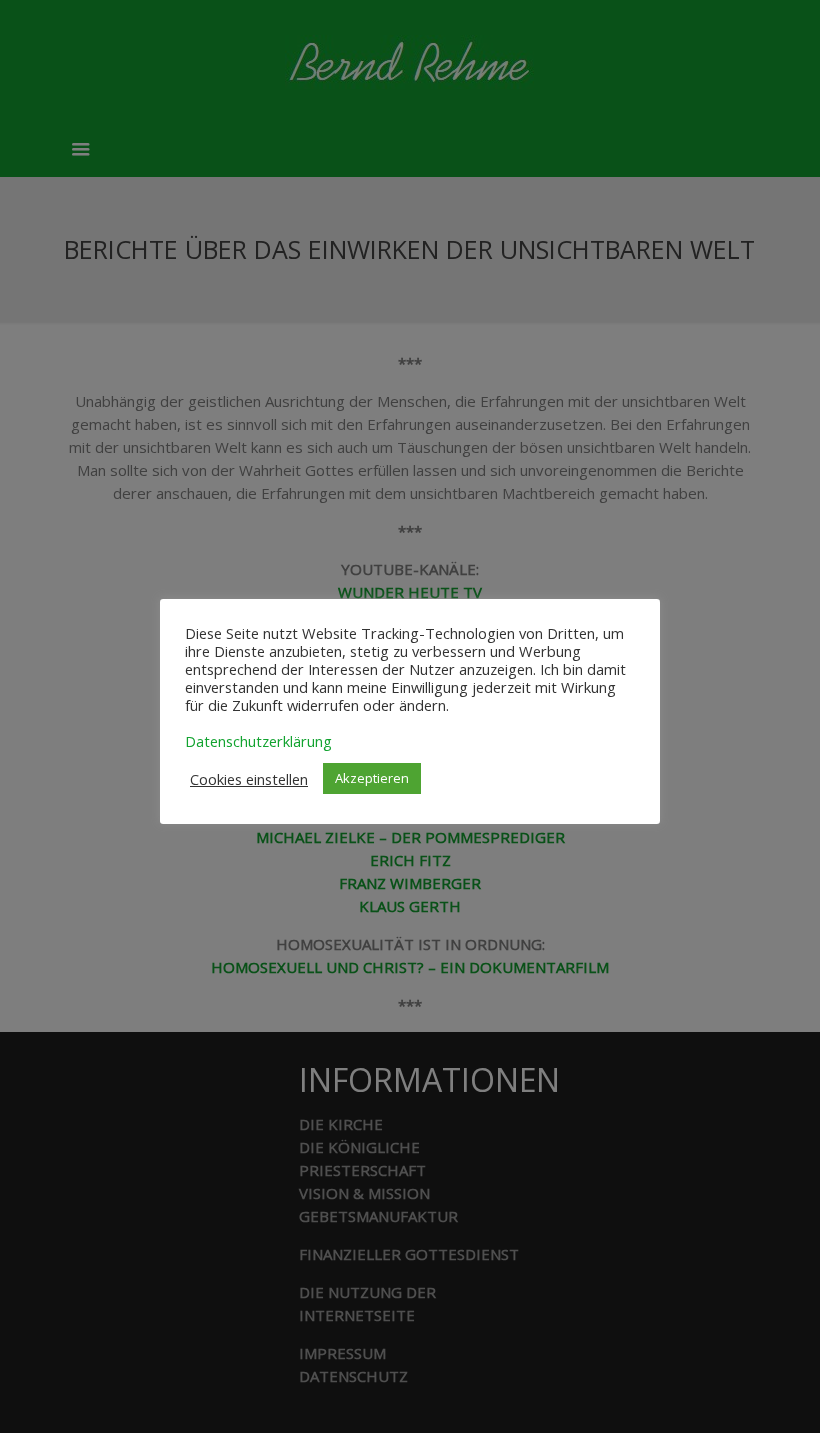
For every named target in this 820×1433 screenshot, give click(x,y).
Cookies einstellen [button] (249, 779)
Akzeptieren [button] (372, 778)
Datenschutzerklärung (258, 741)
